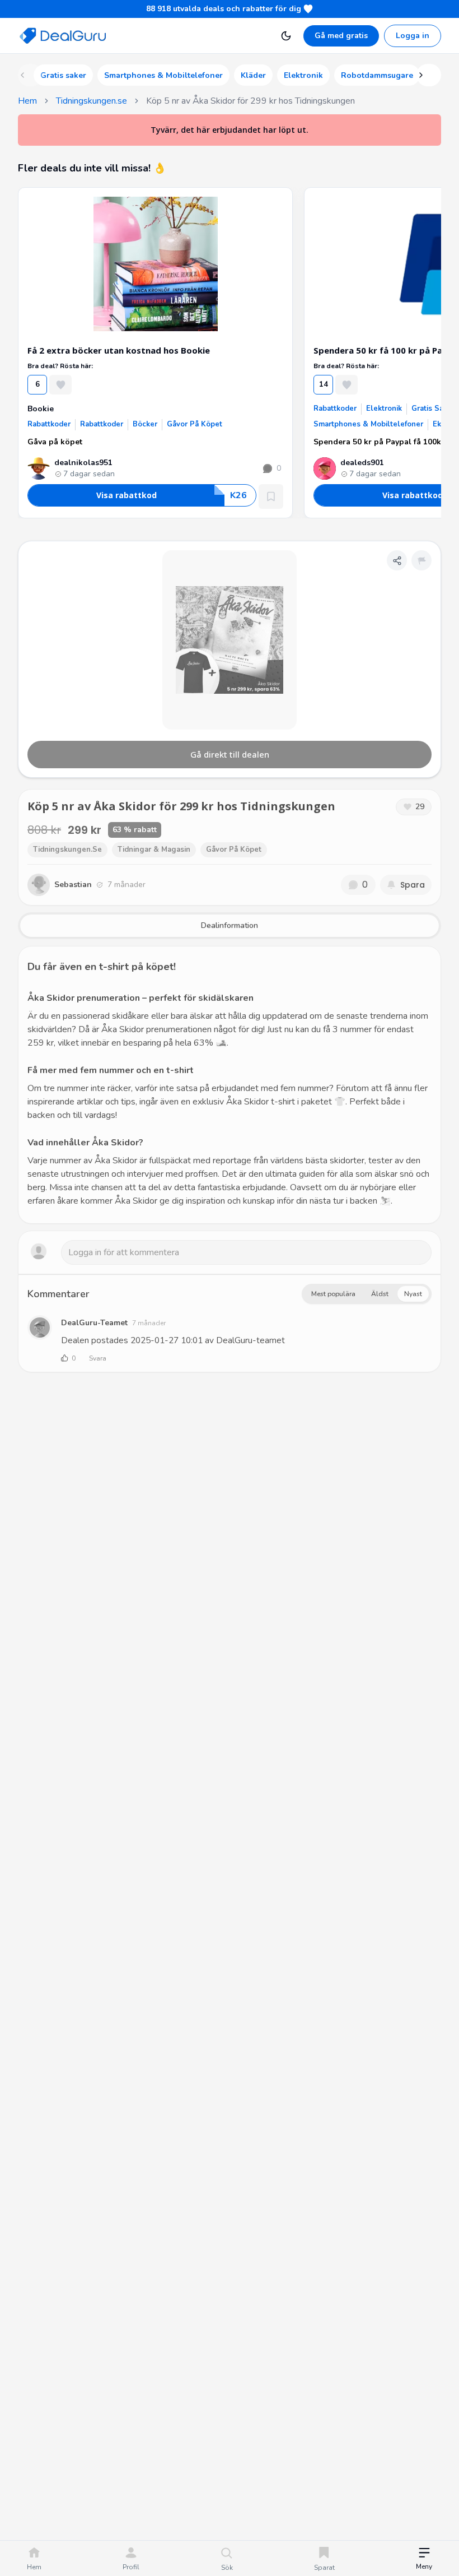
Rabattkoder (49, 424)
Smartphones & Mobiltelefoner (368, 424)
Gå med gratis (341, 36)
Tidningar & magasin (154, 850)
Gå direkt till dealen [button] (230, 754)
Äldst (380, 1294)
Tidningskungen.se (92, 101)
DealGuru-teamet (94, 1323)
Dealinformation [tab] (230, 925)
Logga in (413, 36)
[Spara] (271, 496)
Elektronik (384, 409)
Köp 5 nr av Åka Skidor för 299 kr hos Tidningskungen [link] (250, 101)
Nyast (413, 1294)
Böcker (145, 424)
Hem (27, 101)
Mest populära (333, 1294)
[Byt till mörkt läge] (286, 36)
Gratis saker (433, 409)
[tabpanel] (230, 1085)
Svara (98, 1358)
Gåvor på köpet (195, 424)
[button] (424, 2559)
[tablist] (230, 926)
